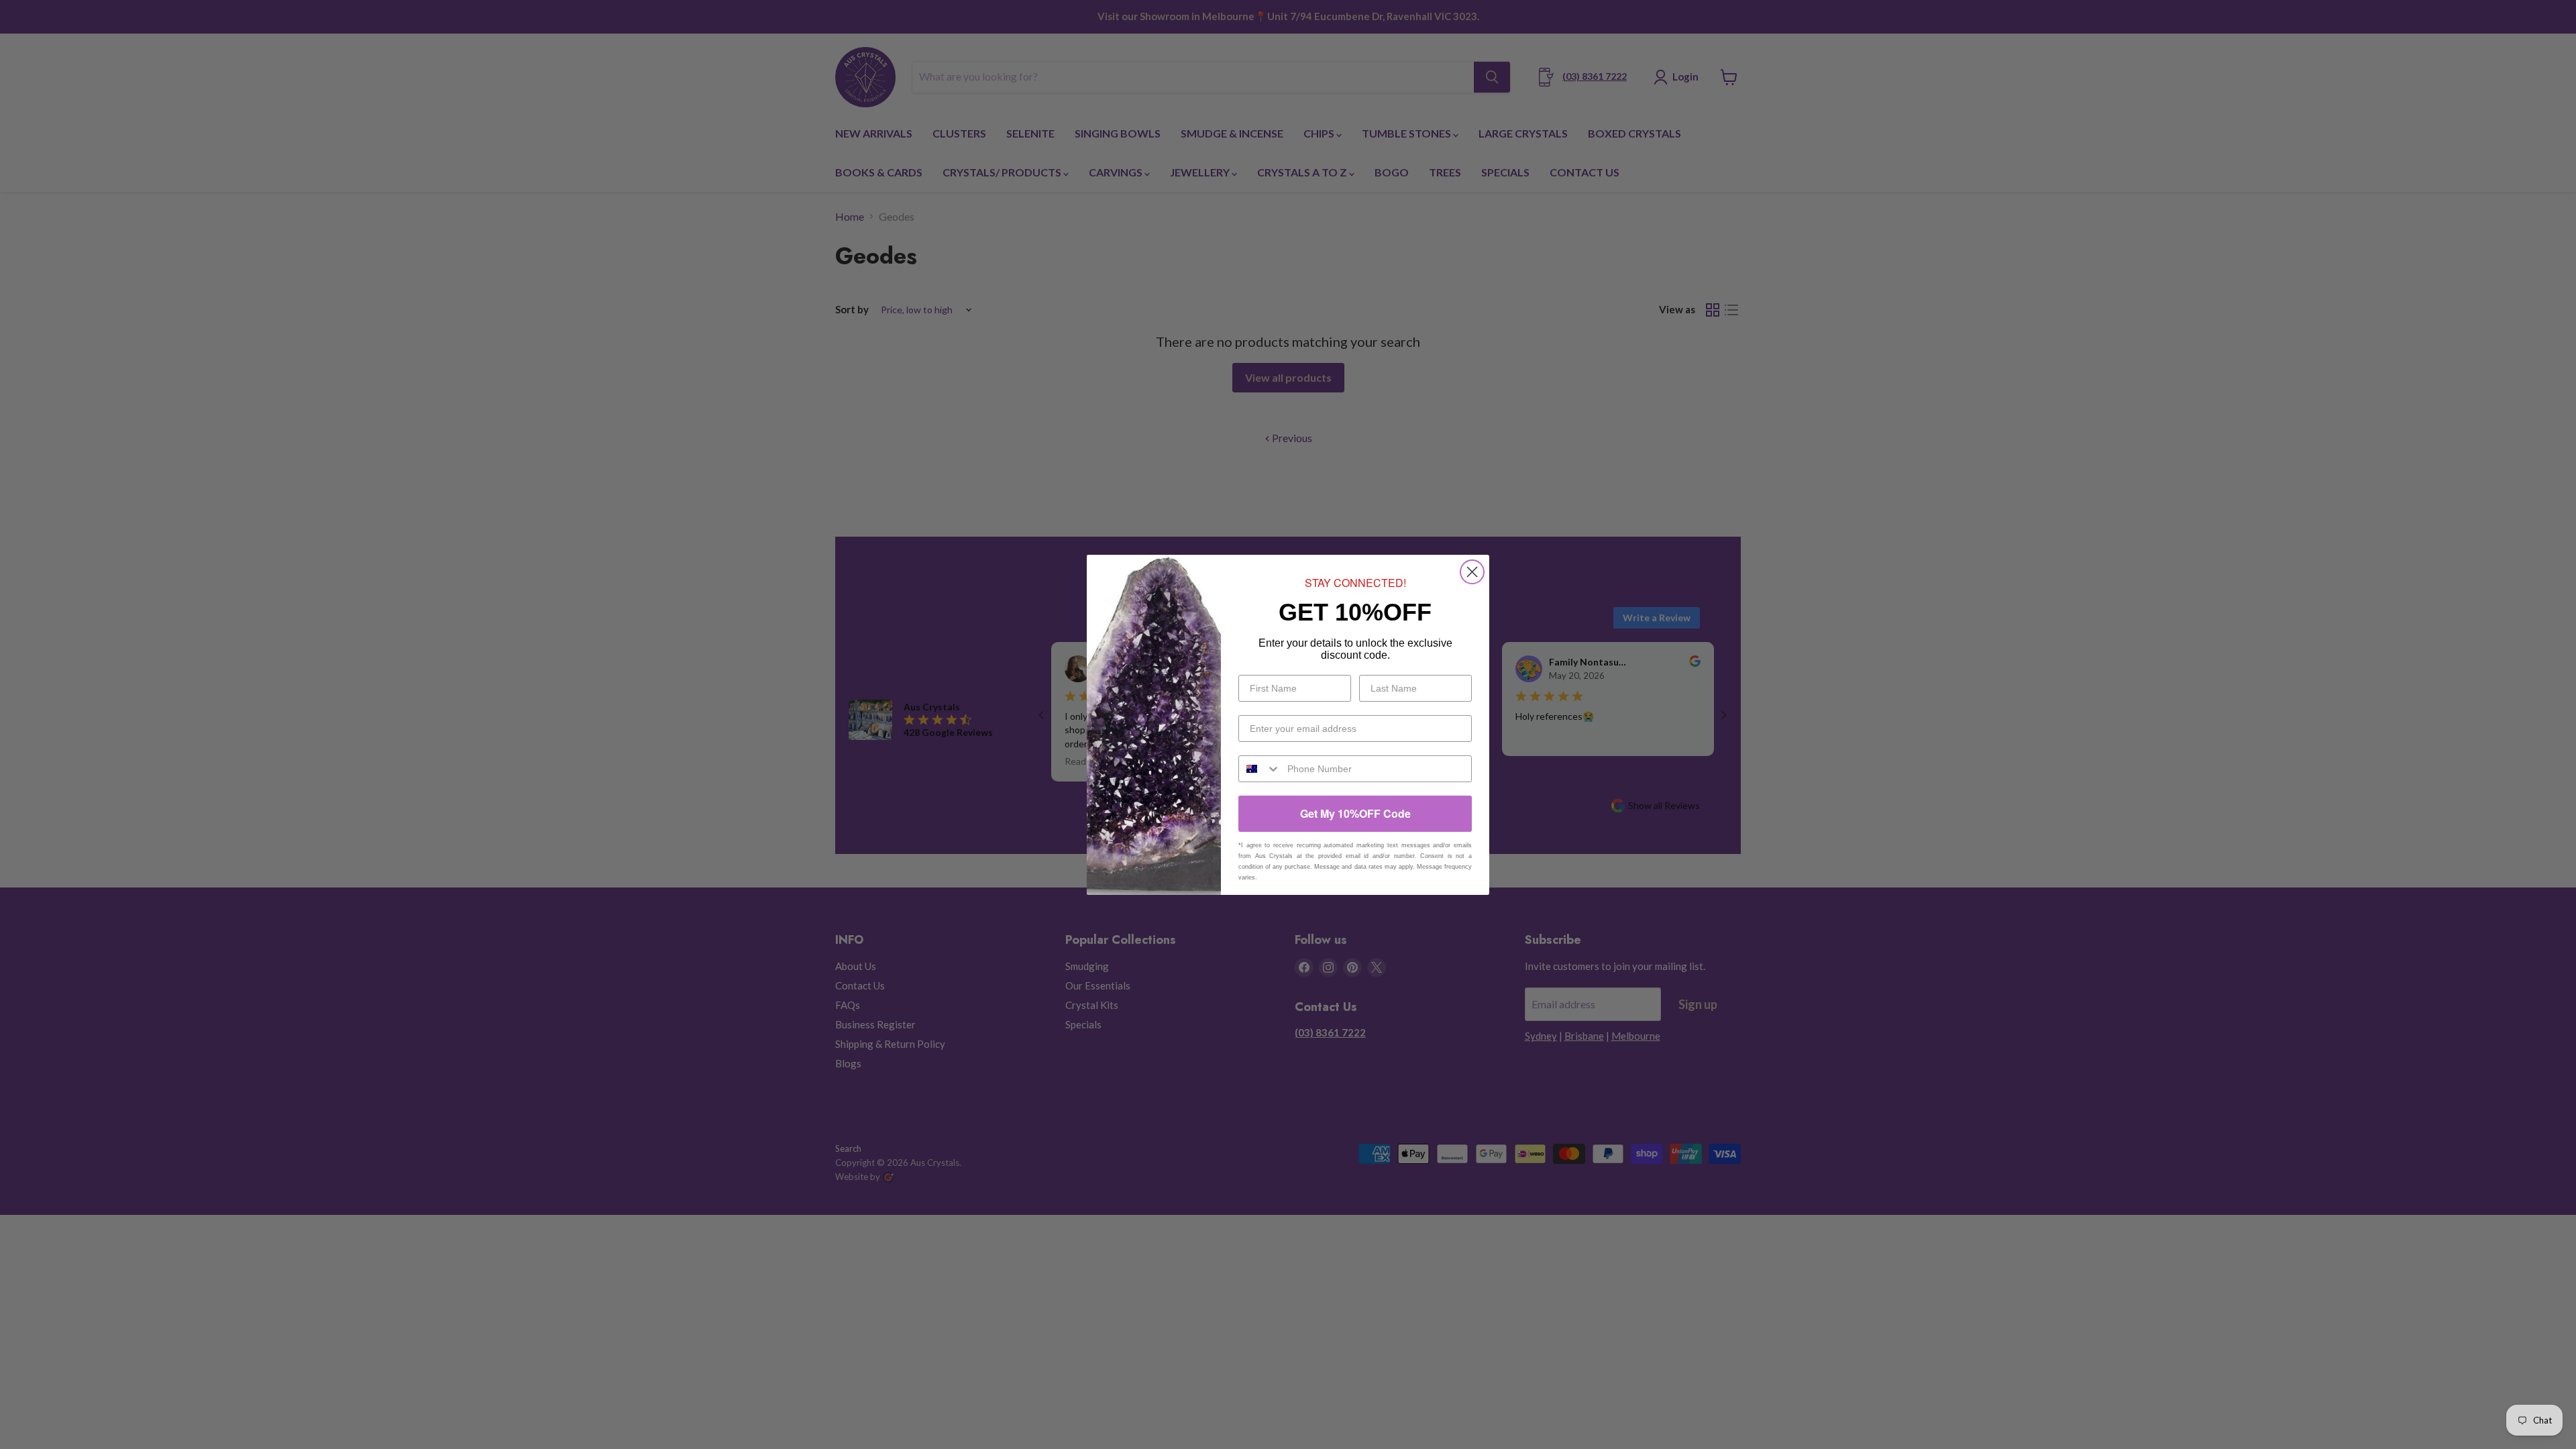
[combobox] (1260, 769)
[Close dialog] (1472, 572)
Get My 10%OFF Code (1355, 813)
